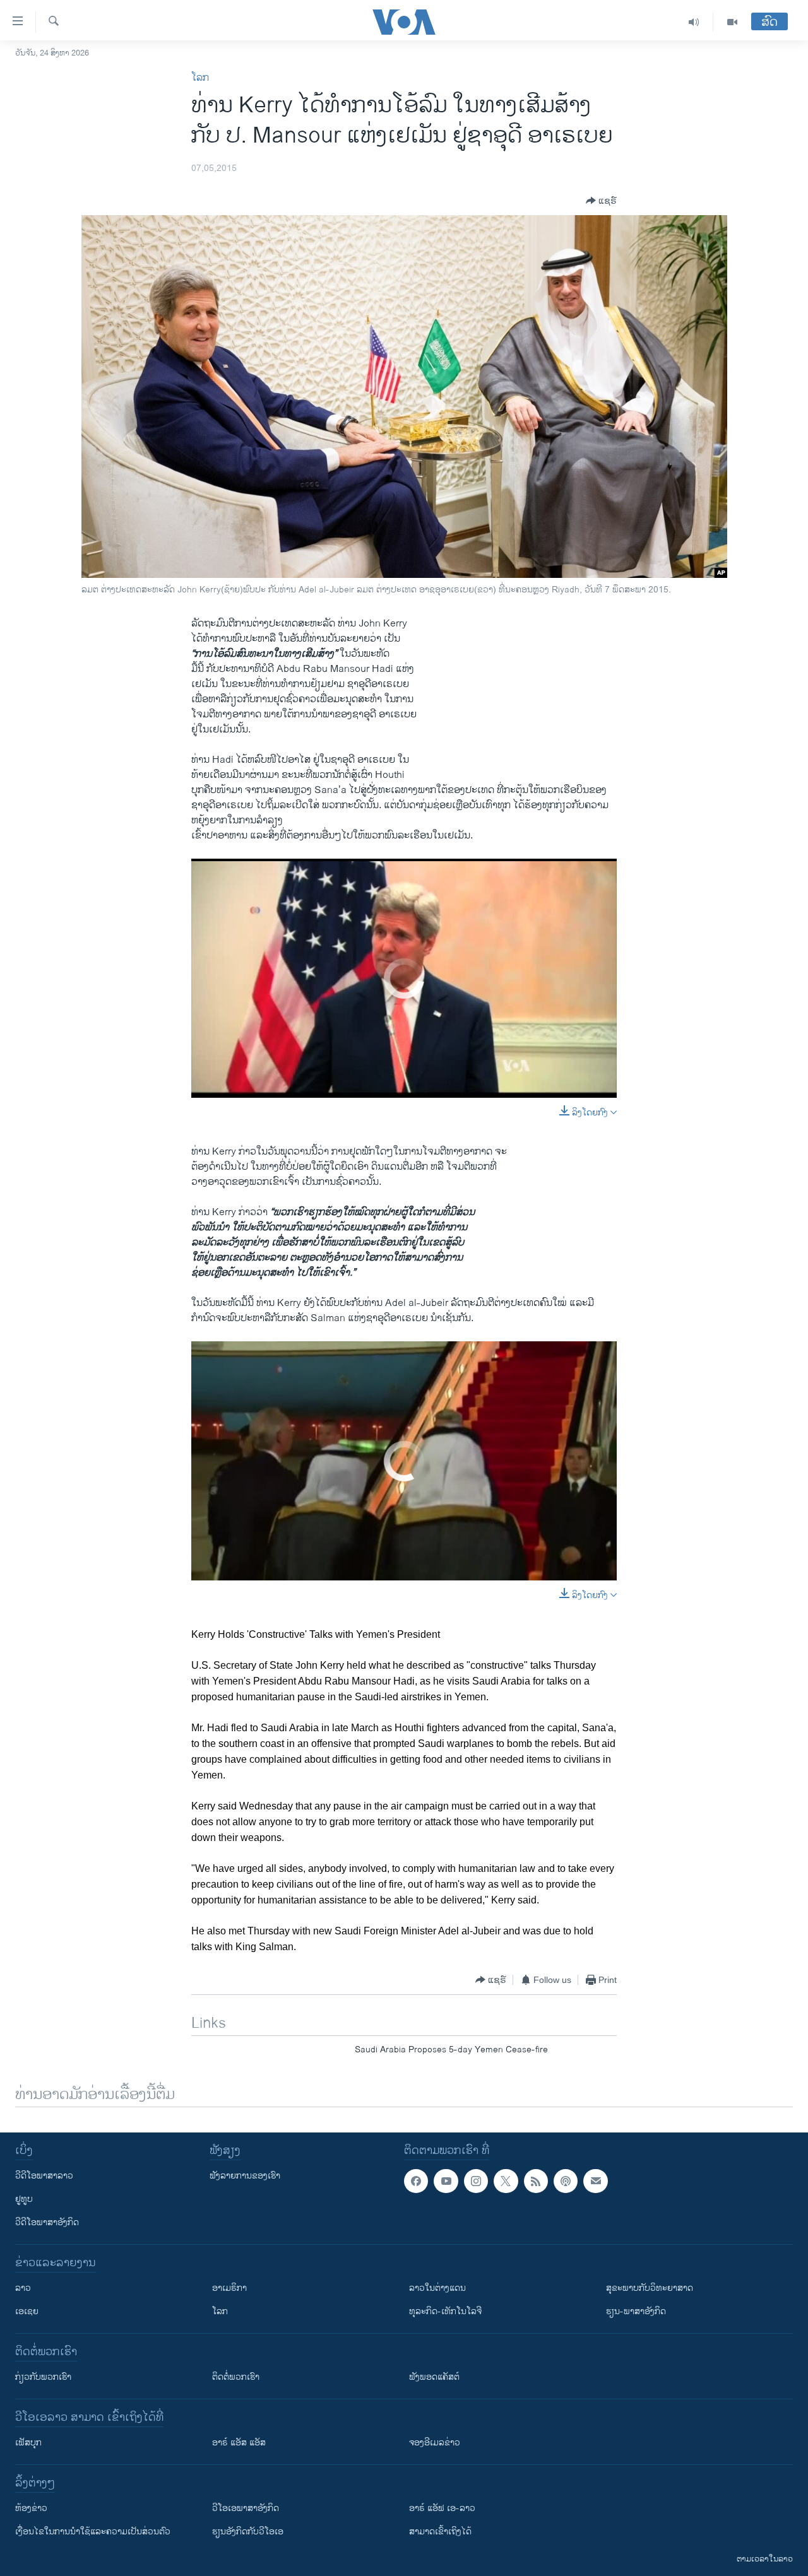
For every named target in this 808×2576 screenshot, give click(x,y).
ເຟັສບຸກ (28, 2443)
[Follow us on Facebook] (416, 2181)
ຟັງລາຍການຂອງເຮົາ (245, 2176)
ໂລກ (200, 78)
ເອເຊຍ (27, 2311)
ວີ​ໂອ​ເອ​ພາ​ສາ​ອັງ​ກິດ (246, 2508)
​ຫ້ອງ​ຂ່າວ (31, 2508)
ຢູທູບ (24, 2199)
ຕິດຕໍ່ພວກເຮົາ (236, 2377)
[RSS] (536, 2181)
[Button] (601, 201)
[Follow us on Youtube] (446, 2181)
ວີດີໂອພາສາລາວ (44, 2176)
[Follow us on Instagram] (476, 2181)
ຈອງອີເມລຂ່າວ (435, 2443)
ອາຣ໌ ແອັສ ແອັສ (239, 2443)
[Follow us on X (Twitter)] (506, 2181)
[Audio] (694, 22)
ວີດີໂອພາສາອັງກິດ (47, 2222)
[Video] (732, 22)
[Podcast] (566, 2181)
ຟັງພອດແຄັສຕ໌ (434, 2377)
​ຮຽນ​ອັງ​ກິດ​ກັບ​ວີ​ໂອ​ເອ (248, 2532)
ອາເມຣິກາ (229, 2288)
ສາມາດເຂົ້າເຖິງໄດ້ (440, 2532)
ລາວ (23, 2288)
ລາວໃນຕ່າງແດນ (437, 2288)
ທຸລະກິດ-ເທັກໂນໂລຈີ (445, 2311)
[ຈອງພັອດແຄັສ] (595, 2181)
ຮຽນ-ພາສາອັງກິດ (636, 2311)
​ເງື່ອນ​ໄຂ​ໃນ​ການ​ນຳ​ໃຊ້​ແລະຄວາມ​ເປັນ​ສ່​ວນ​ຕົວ (93, 2532)
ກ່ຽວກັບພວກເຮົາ (43, 2377)
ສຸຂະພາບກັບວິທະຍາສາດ (650, 2288)
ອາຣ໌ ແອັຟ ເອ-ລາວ (442, 2508)
